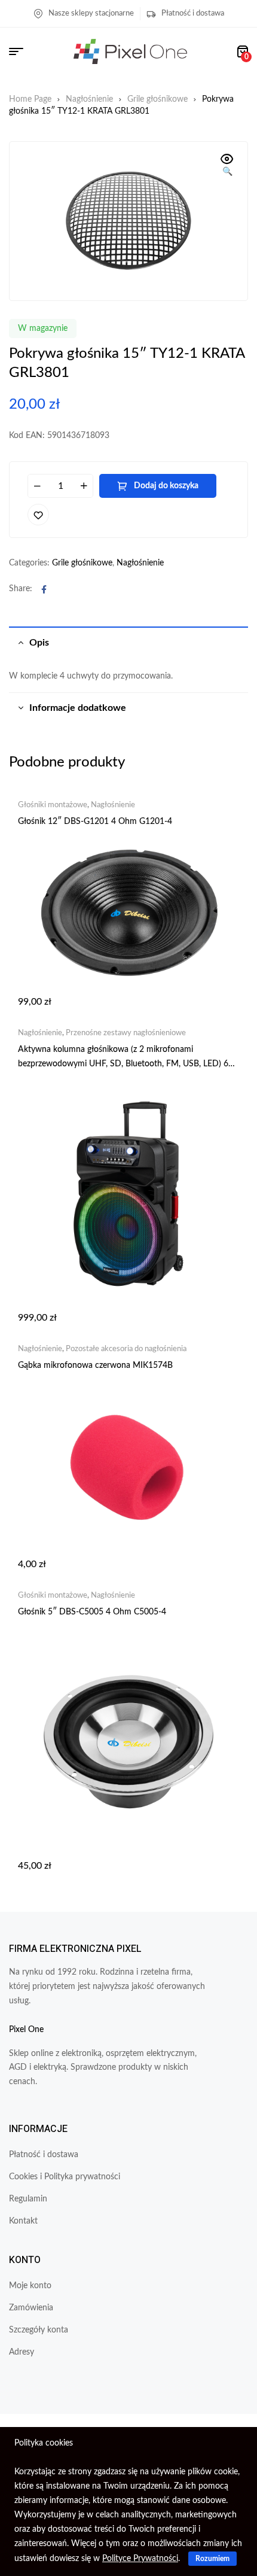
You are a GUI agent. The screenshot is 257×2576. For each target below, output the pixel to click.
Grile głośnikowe (157, 99)
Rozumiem (212, 2559)
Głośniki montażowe (53, 805)
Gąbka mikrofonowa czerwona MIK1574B (95, 1365)
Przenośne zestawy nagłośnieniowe (126, 1033)
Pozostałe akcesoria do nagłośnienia (126, 1349)
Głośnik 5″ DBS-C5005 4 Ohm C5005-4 (92, 1612)
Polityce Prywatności (140, 2559)
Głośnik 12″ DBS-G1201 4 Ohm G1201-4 (95, 822)
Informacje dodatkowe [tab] (78, 708)
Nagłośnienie (89, 99)
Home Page (30, 99)
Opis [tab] (39, 643)
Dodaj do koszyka (166, 486)
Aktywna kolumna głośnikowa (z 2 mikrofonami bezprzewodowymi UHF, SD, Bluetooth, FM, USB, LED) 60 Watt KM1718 (126, 1064)
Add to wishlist (38, 515)
